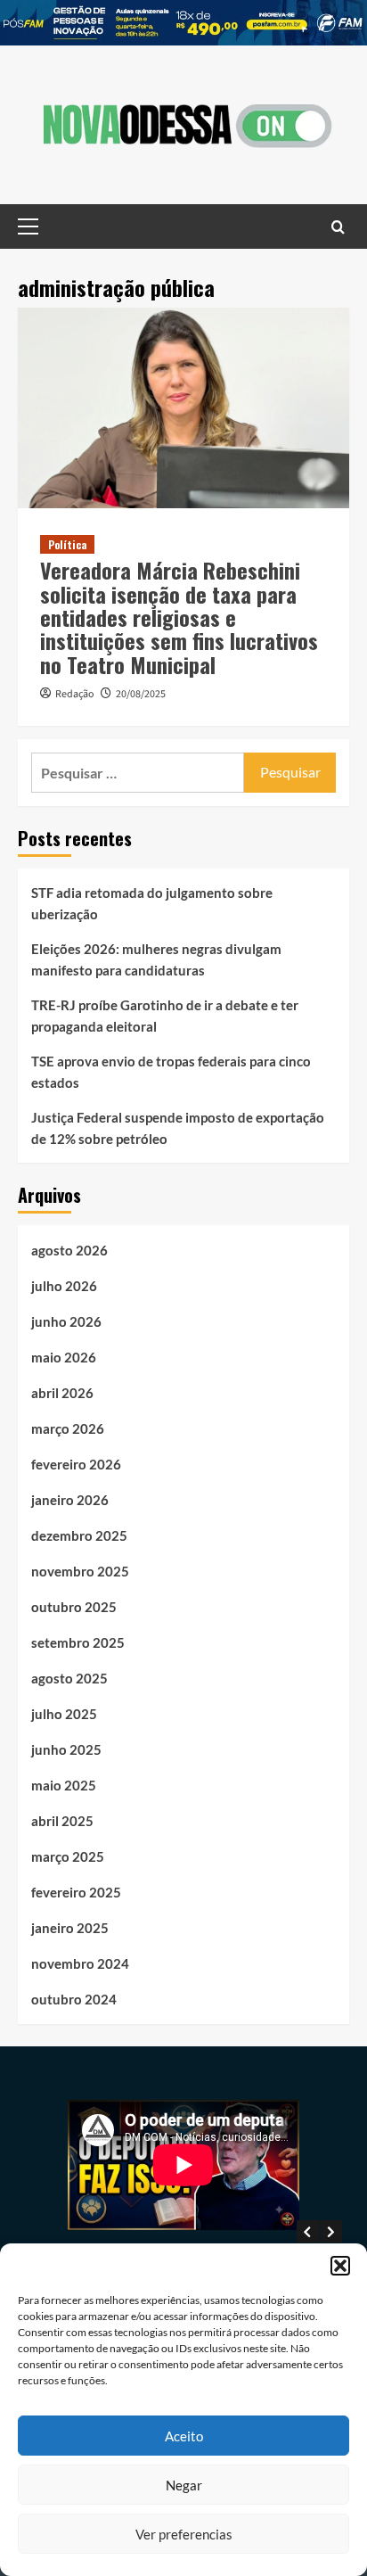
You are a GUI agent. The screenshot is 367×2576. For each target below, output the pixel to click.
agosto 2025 (69, 1678)
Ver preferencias (184, 2534)
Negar (184, 2485)
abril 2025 (62, 1821)
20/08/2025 (141, 694)
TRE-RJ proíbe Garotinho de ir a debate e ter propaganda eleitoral (165, 1016)
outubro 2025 (74, 1607)
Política (67, 544)
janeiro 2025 (70, 1928)
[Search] (338, 226)
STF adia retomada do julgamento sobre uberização (152, 903)
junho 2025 (66, 1749)
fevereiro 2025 (76, 1892)
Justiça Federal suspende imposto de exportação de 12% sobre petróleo (178, 1128)
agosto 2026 (69, 1250)
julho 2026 (64, 1286)
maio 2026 (64, 1357)
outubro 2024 (74, 1999)
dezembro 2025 (79, 1535)
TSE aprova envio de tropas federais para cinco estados (171, 1072)
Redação (75, 694)
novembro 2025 (80, 1571)
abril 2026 (62, 1393)
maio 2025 (64, 1785)
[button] (340, 2266)
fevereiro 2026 (76, 1464)
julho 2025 (64, 1714)
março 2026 (68, 1428)
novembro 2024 (80, 1963)
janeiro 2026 (70, 1500)
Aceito (184, 2436)
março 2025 (68, 1856)
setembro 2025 (78, 1642)
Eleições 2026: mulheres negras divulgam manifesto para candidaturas (156, 959)
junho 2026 (66, 1321)
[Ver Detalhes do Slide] (183, 23)
